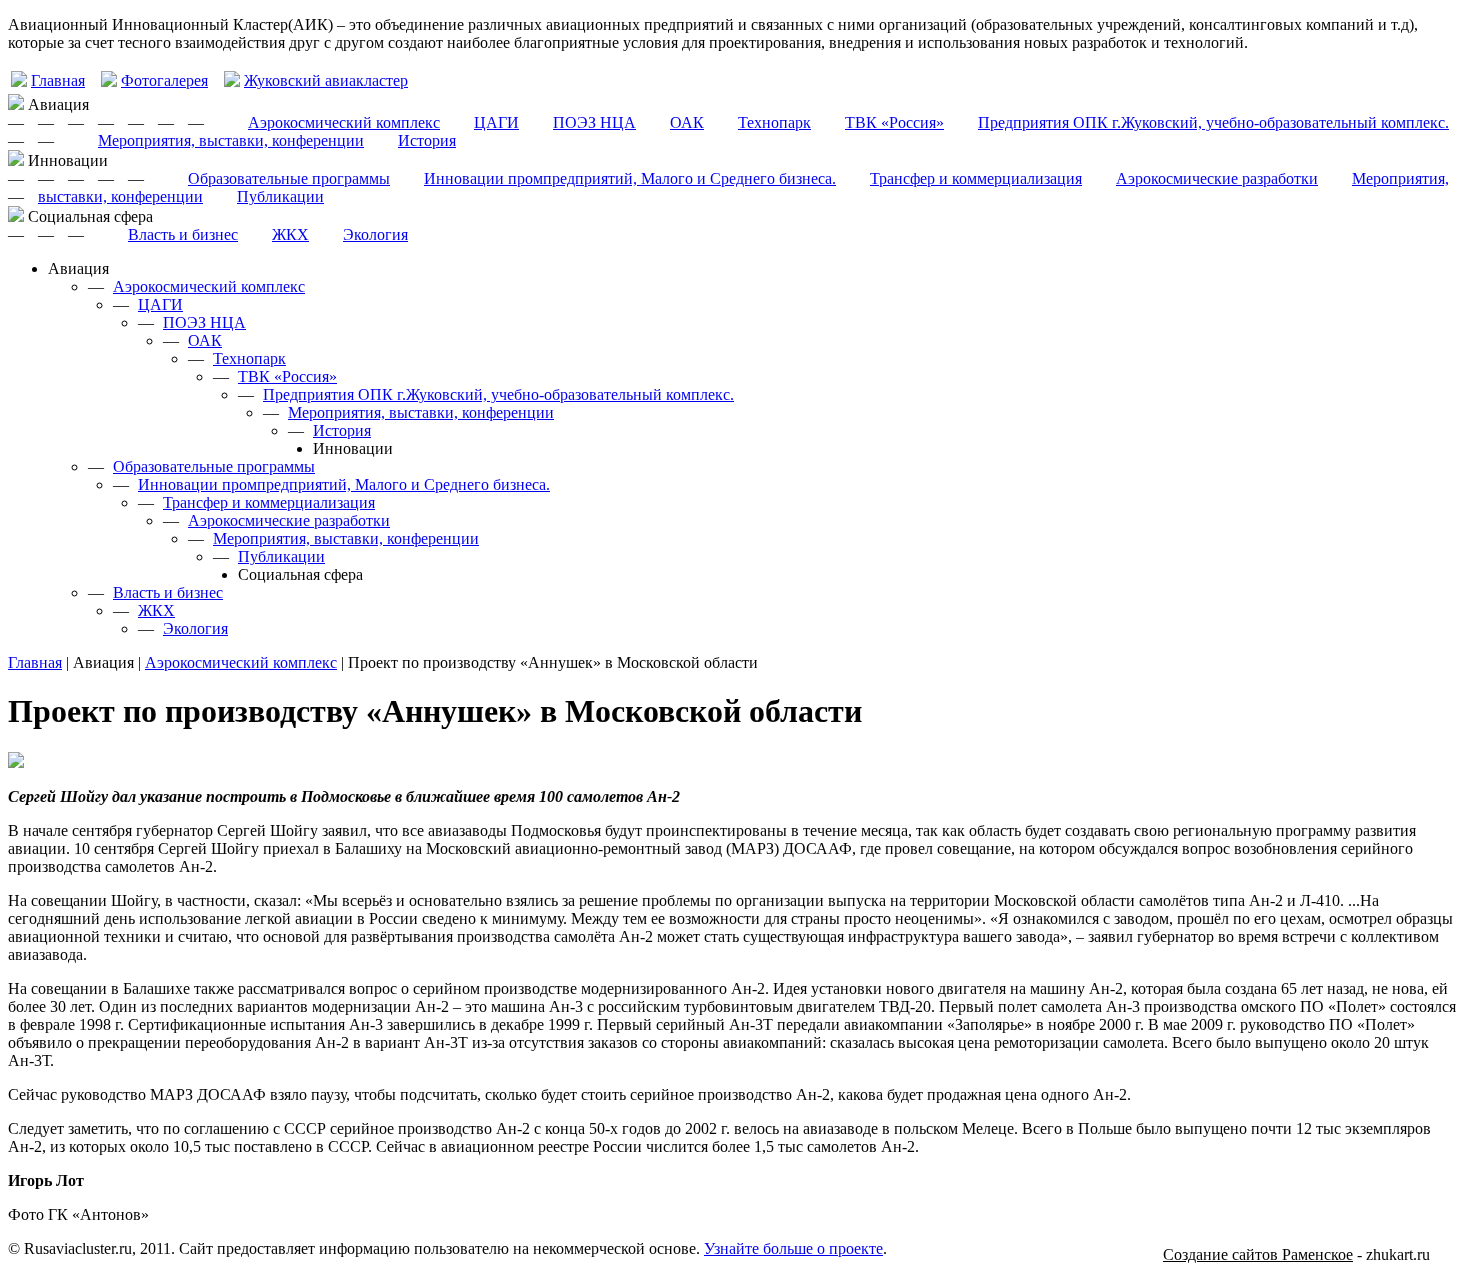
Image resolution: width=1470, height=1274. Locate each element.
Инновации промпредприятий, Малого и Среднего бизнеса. (630, 178)
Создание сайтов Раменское (1258, 1254)
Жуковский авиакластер (326, 80)
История (427, 140)
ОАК (687, 122)
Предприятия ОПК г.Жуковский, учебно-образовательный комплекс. (1213, 122)
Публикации (280, 196)
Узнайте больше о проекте (793, 1248)
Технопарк (774, 122)
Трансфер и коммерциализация (976, 178)
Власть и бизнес (183, 234)
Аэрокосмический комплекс (344, 122)
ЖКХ (290, 234)
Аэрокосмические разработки (1217, 178)
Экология (375, 234)
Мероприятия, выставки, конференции (231, 140)
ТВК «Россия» (894, 122)
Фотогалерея (164, 80)
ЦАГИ (496, 122)
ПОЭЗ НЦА (594, 122)
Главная (58, 80)
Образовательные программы (289, 178)
